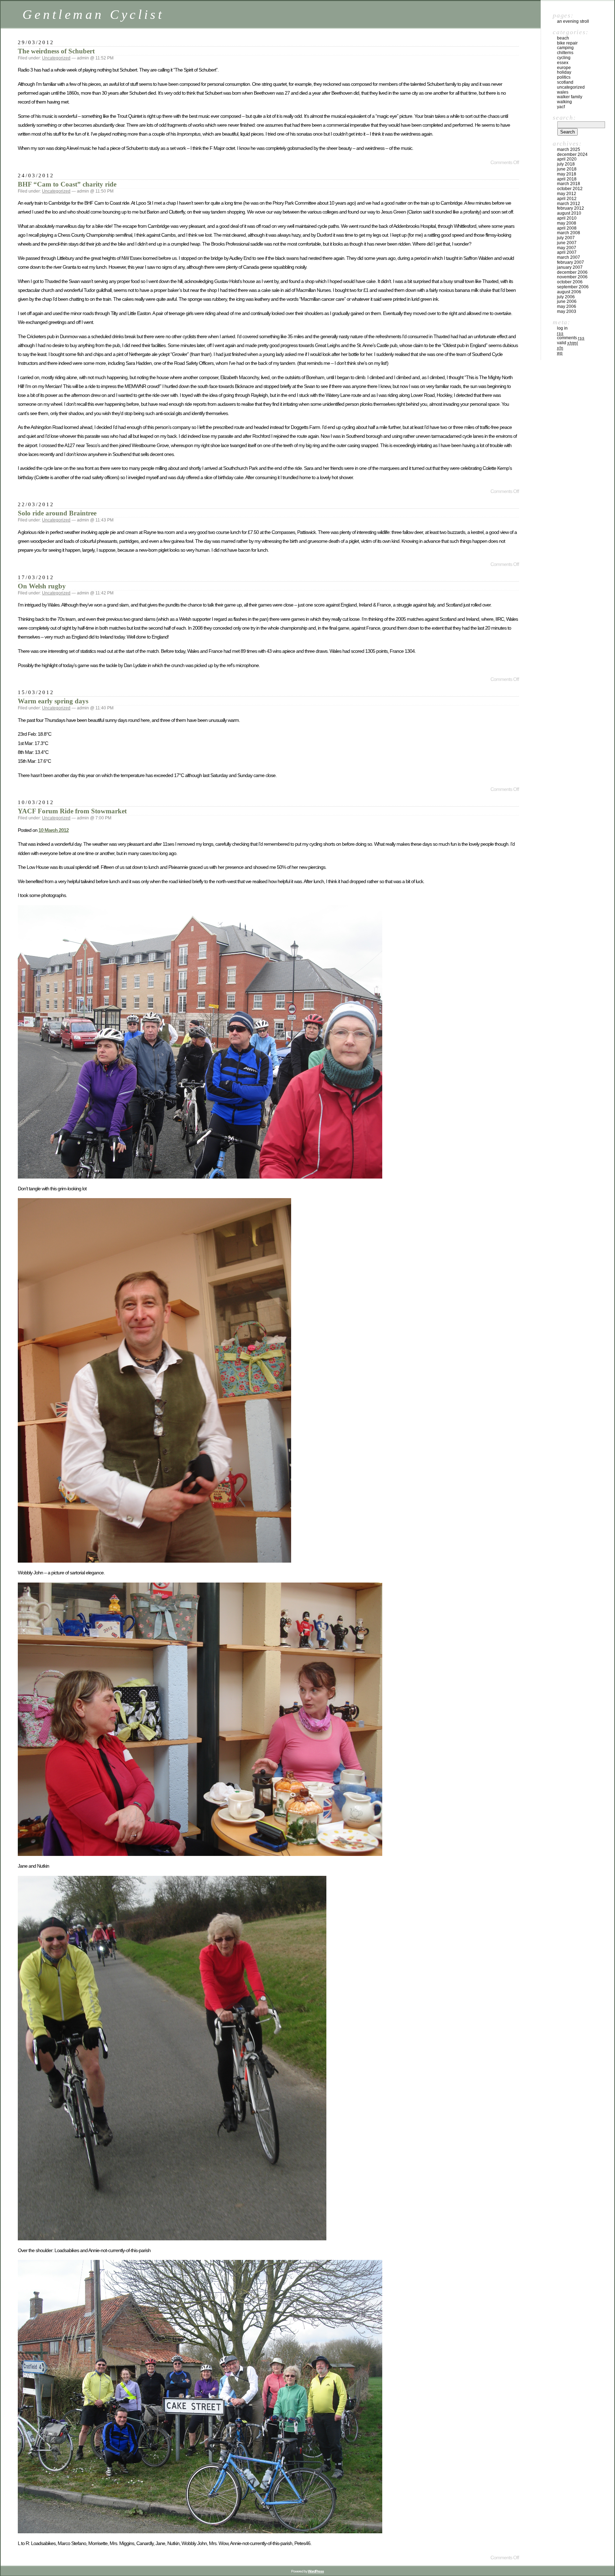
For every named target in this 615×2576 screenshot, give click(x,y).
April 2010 (567, 218)
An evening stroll (573, 21)
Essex (563, 63)
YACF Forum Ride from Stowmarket (72, 811)
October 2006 (570, 282)
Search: (564, 117)
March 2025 (569, 149)
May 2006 (567, 306)
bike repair (567, 43)
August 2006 (569, 292)
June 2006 (567, 301)
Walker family (570, 97)
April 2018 (567, 179)
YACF (561, 107)
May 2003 (567, 311)
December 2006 (572, 272)
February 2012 (571, 208)
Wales (563, 92)
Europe (564, 68)
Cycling (564, 58)
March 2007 (569, 257)
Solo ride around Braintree (57, 513)
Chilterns (565, 53)
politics (564, 77)
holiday (564, 72)
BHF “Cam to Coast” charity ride (67, 184)
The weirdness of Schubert (56, 51)
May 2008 (567, 223)
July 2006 (566, 297)
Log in (562, 328)
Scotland (565, 82)
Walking (564, 102)
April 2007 (567, 252)
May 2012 (567, 194)
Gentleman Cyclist (93, 14)
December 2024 (572, 154)
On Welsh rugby (42, 586)
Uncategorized (56, 58)
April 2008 (567, 228)
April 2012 (567, 199)
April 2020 (567, 159)
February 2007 (571, 262)
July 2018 (566, 164)
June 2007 (567, 243)
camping (565, 48)
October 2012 (570, 189)
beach (563, 38)
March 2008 (569, 233)
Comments (571, 338)
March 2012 (569, 204)
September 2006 (573, 287)
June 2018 (567, 169)
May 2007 (567, 248)
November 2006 (572, 277)
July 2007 (566, 238)
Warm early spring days (53, 701)
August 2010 (569, 213)
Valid (567, 343)
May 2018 (567, 174)
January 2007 (570, 267)
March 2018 (569, 184)
